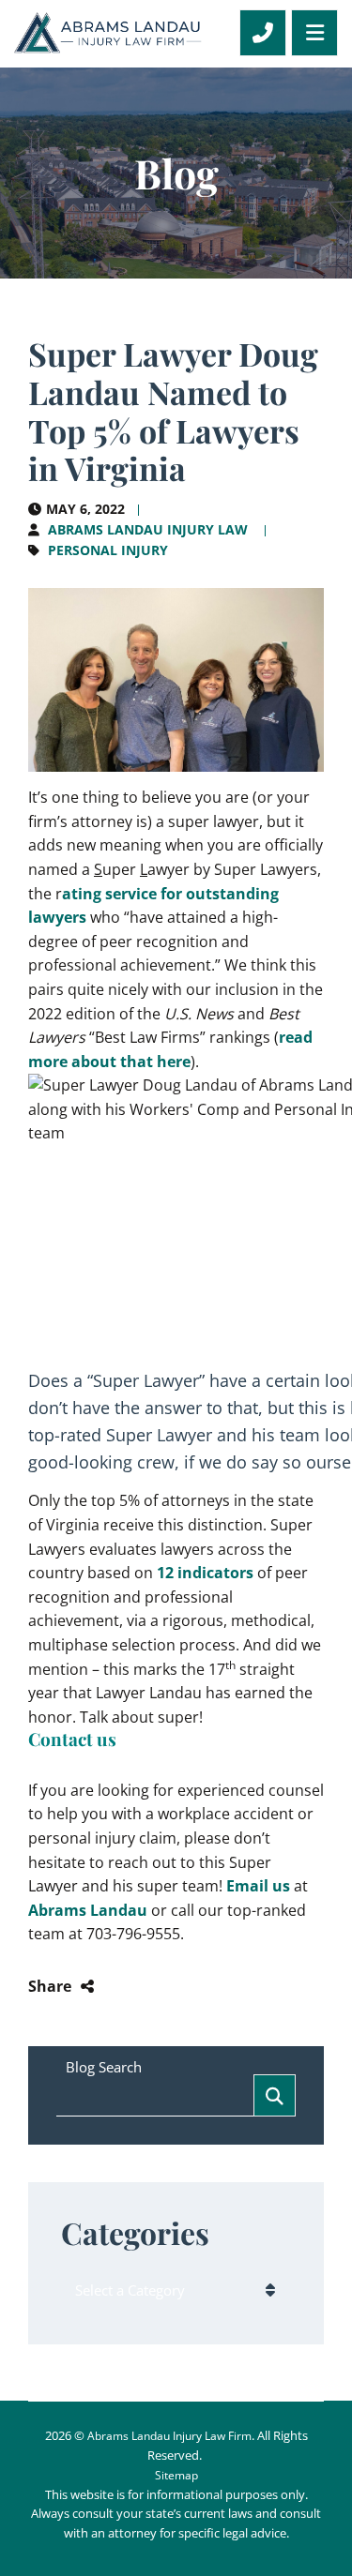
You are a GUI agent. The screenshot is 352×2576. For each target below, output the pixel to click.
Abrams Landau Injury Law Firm (169, 2436)
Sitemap (176, 2475)
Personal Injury (108, 550)
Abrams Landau (88, 1910)
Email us (258, 1886)
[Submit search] (275, 2095)
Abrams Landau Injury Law (148, 529)
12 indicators (205, 1573)
